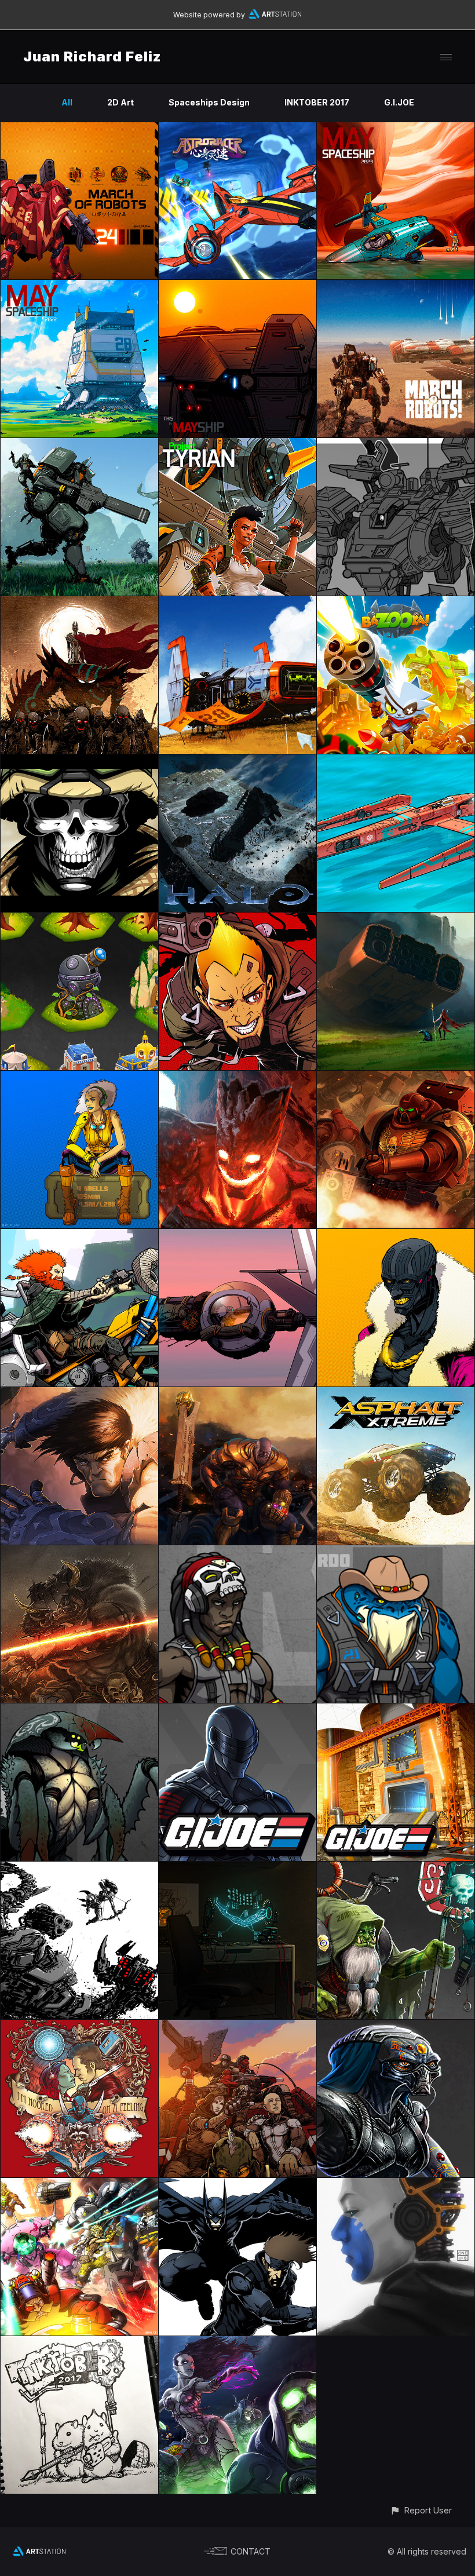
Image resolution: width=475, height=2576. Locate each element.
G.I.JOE (399, 102)
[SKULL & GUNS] (79, 761)
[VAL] (79, 1077)
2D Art (120, 102)
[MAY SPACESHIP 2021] (237, 287)
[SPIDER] (237, 1236)
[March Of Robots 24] (79, 129)
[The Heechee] (396, 2026)
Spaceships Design (209, 102)
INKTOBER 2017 (317, 102)
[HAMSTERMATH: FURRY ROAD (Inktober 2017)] (79, 2343)
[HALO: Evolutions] (237, 761)
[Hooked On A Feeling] (79, 2026)
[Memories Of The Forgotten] (79, 603)
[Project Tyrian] (237, 445)
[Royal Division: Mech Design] (396, 445)
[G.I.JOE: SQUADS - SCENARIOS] (396, 1710)
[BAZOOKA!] (396, 603)
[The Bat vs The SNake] (237, 2185)
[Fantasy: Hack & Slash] (79, 1552)
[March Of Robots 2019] (79, 1868)
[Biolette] (237, 1868)
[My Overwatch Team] (79, 2185)
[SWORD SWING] (79, 1394)
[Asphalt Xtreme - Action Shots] (396, 1394)
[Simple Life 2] (237, 603)
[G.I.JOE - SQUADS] (237, 1710)
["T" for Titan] (237, 1077)
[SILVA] (237, 919)
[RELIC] (396, 919)
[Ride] (79, 1236)
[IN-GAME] (79, 919)
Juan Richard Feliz (92, 56)
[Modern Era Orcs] (396, 1868)
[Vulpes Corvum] (396, 1077)
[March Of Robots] (396, 287)
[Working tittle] (237, 2026)
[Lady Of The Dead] (237, 2343)
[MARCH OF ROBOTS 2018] (396, 2185)
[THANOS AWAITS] (237, 1394)
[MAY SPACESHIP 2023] (396, 129)
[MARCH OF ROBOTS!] (79, 445)
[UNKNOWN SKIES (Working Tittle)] (237, 1552)
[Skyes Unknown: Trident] (396, 761)
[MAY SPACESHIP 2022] (79, 287)
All (67, 102)
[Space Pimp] (396, 1236)
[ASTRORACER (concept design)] (237, 129)
